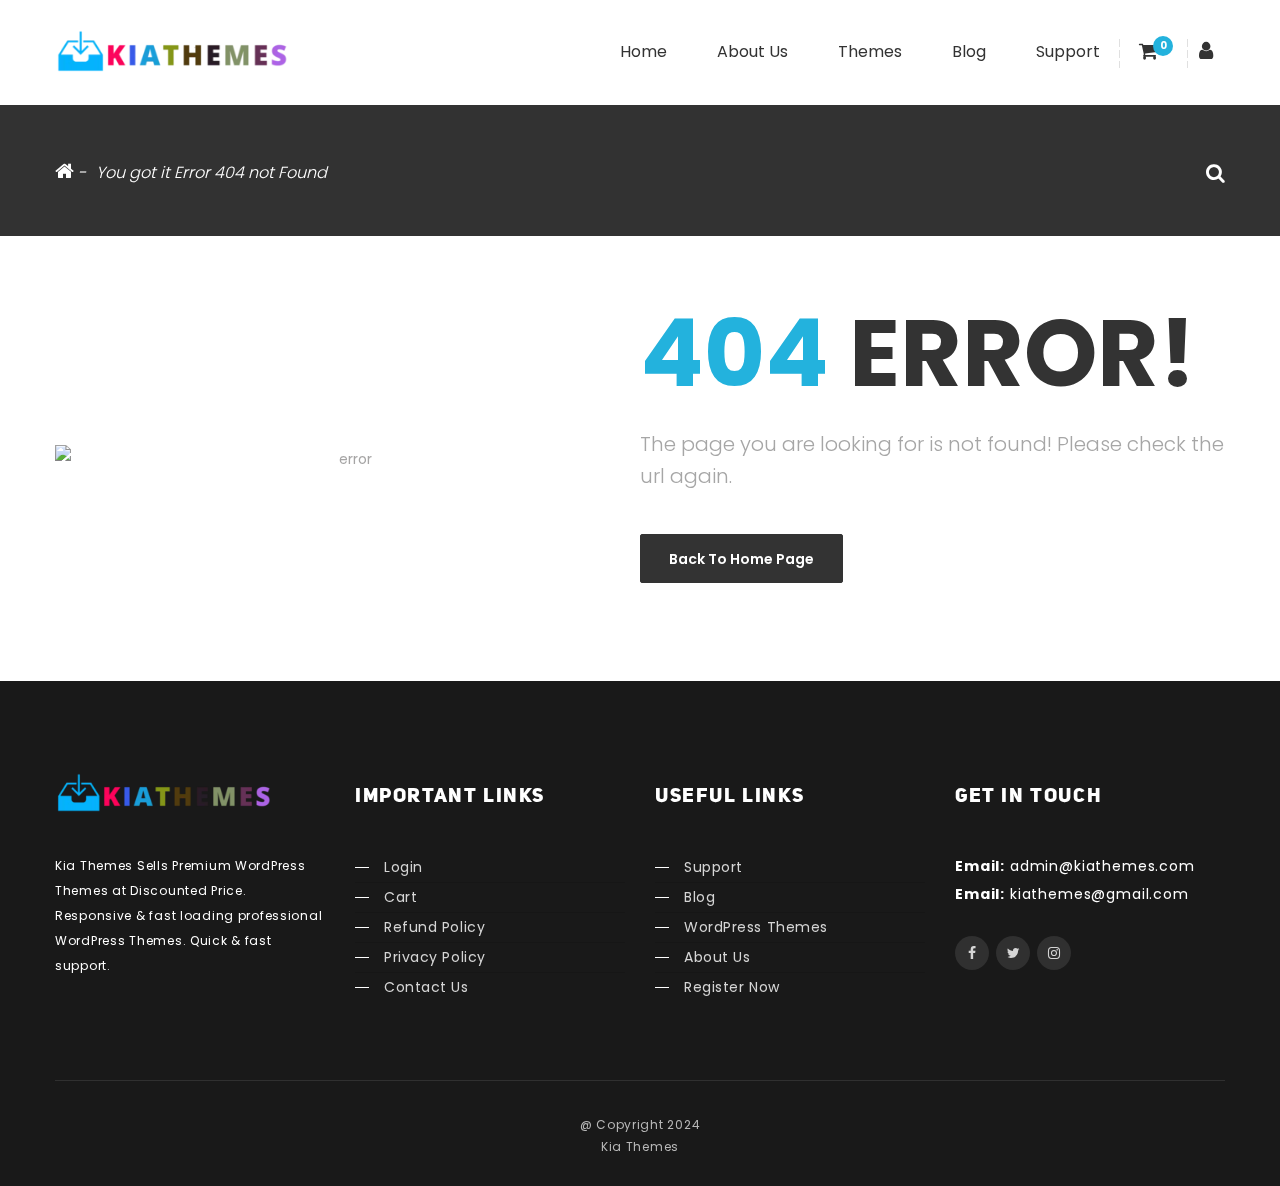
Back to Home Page (741, 559)
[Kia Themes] (174, 50)
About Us (752, 51)
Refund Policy (434, 927)
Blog (969, 51)
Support (1068, 51)
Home (643, 51)
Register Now (732, 987)
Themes (870, 51)
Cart (400, 897)
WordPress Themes (756, 927)
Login (403, 867)
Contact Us (426, 987)
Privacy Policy (435, 957)
